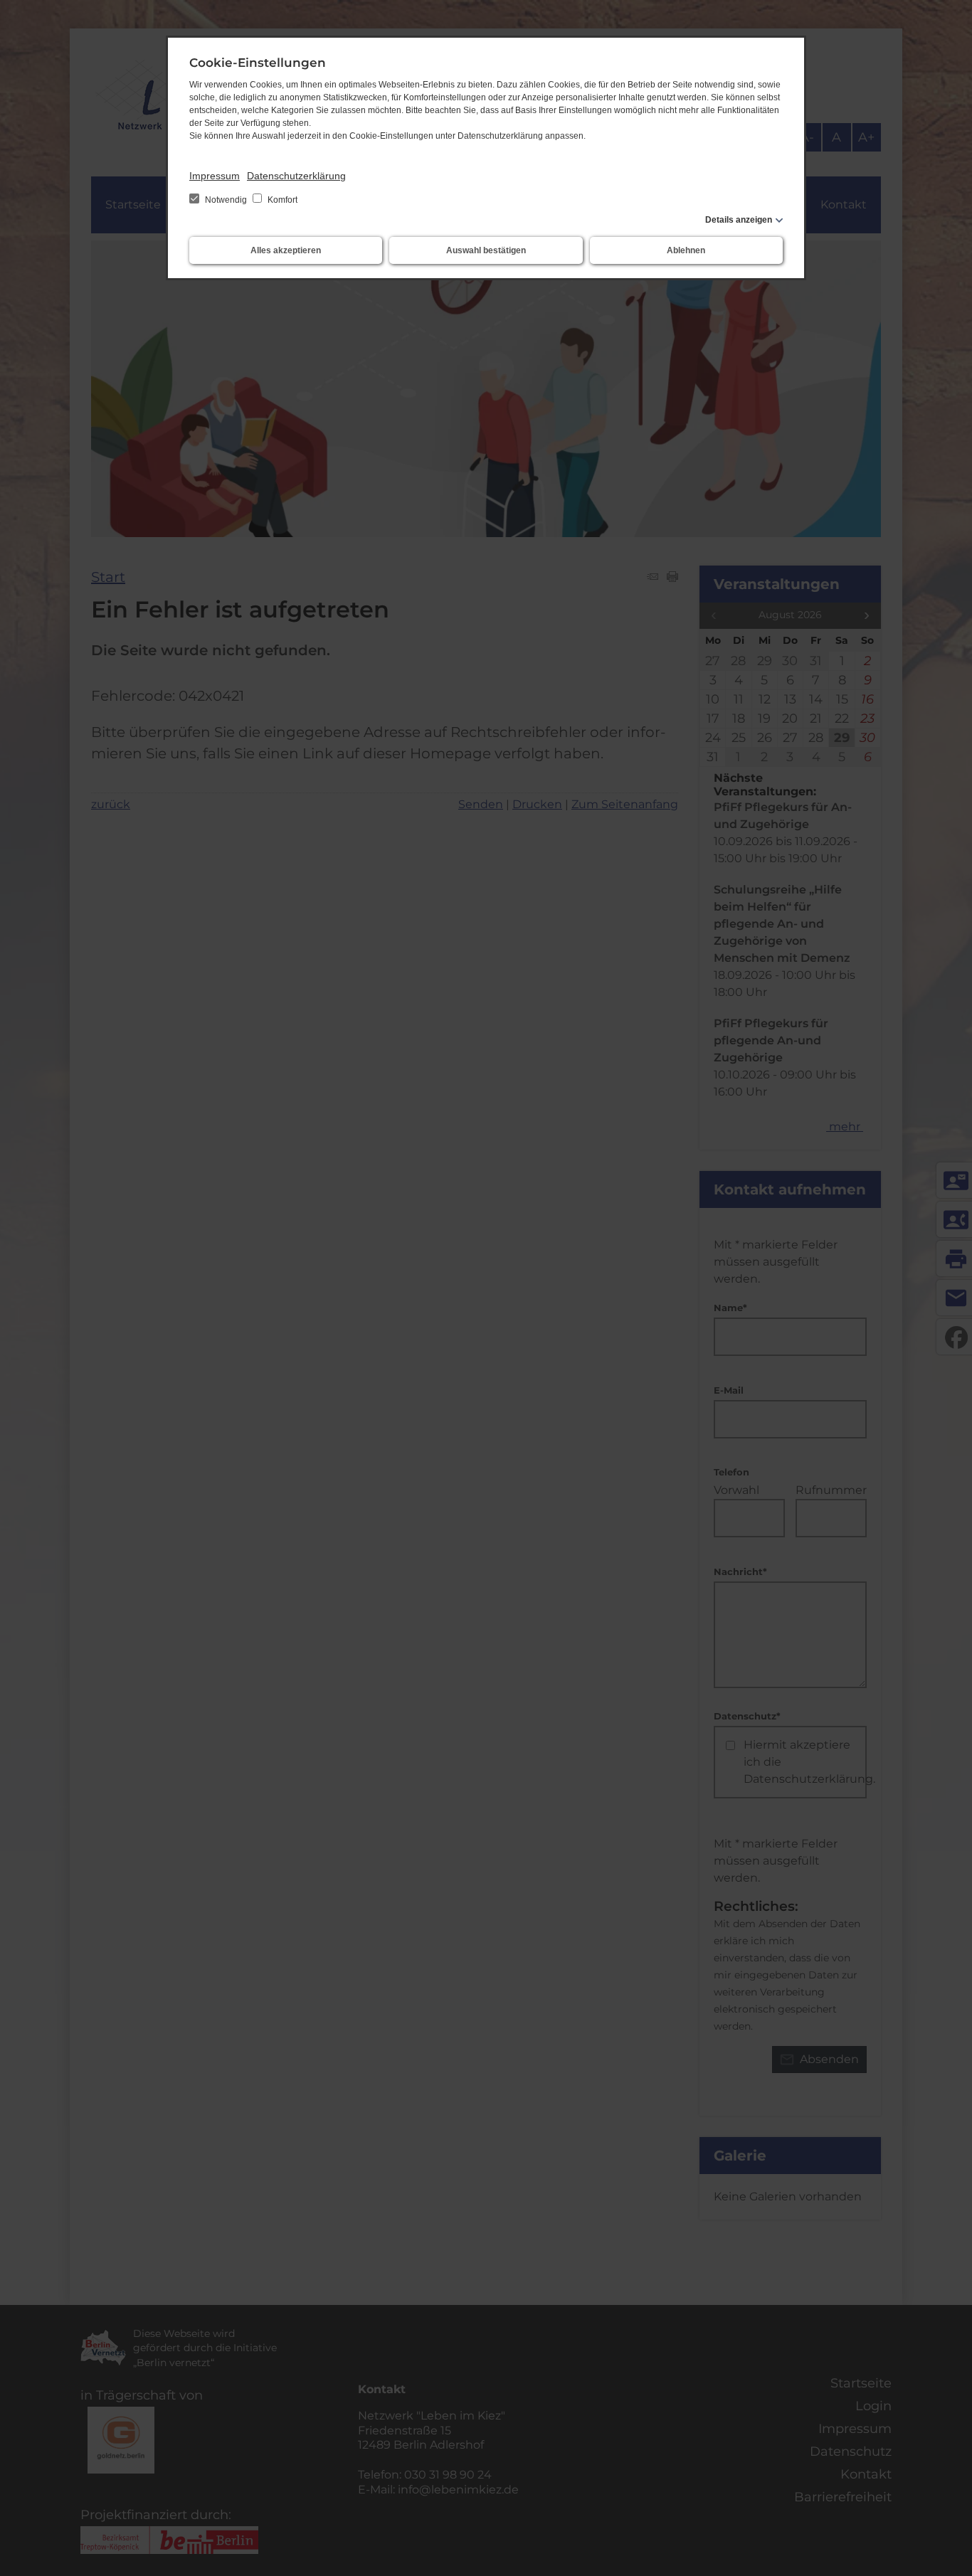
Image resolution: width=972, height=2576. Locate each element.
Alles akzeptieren (286, 250)
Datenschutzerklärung (296, 176)
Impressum (215, 176)
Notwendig (226, 200)
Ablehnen (686, 250)
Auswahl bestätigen (486, 250)
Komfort (281, 200)
